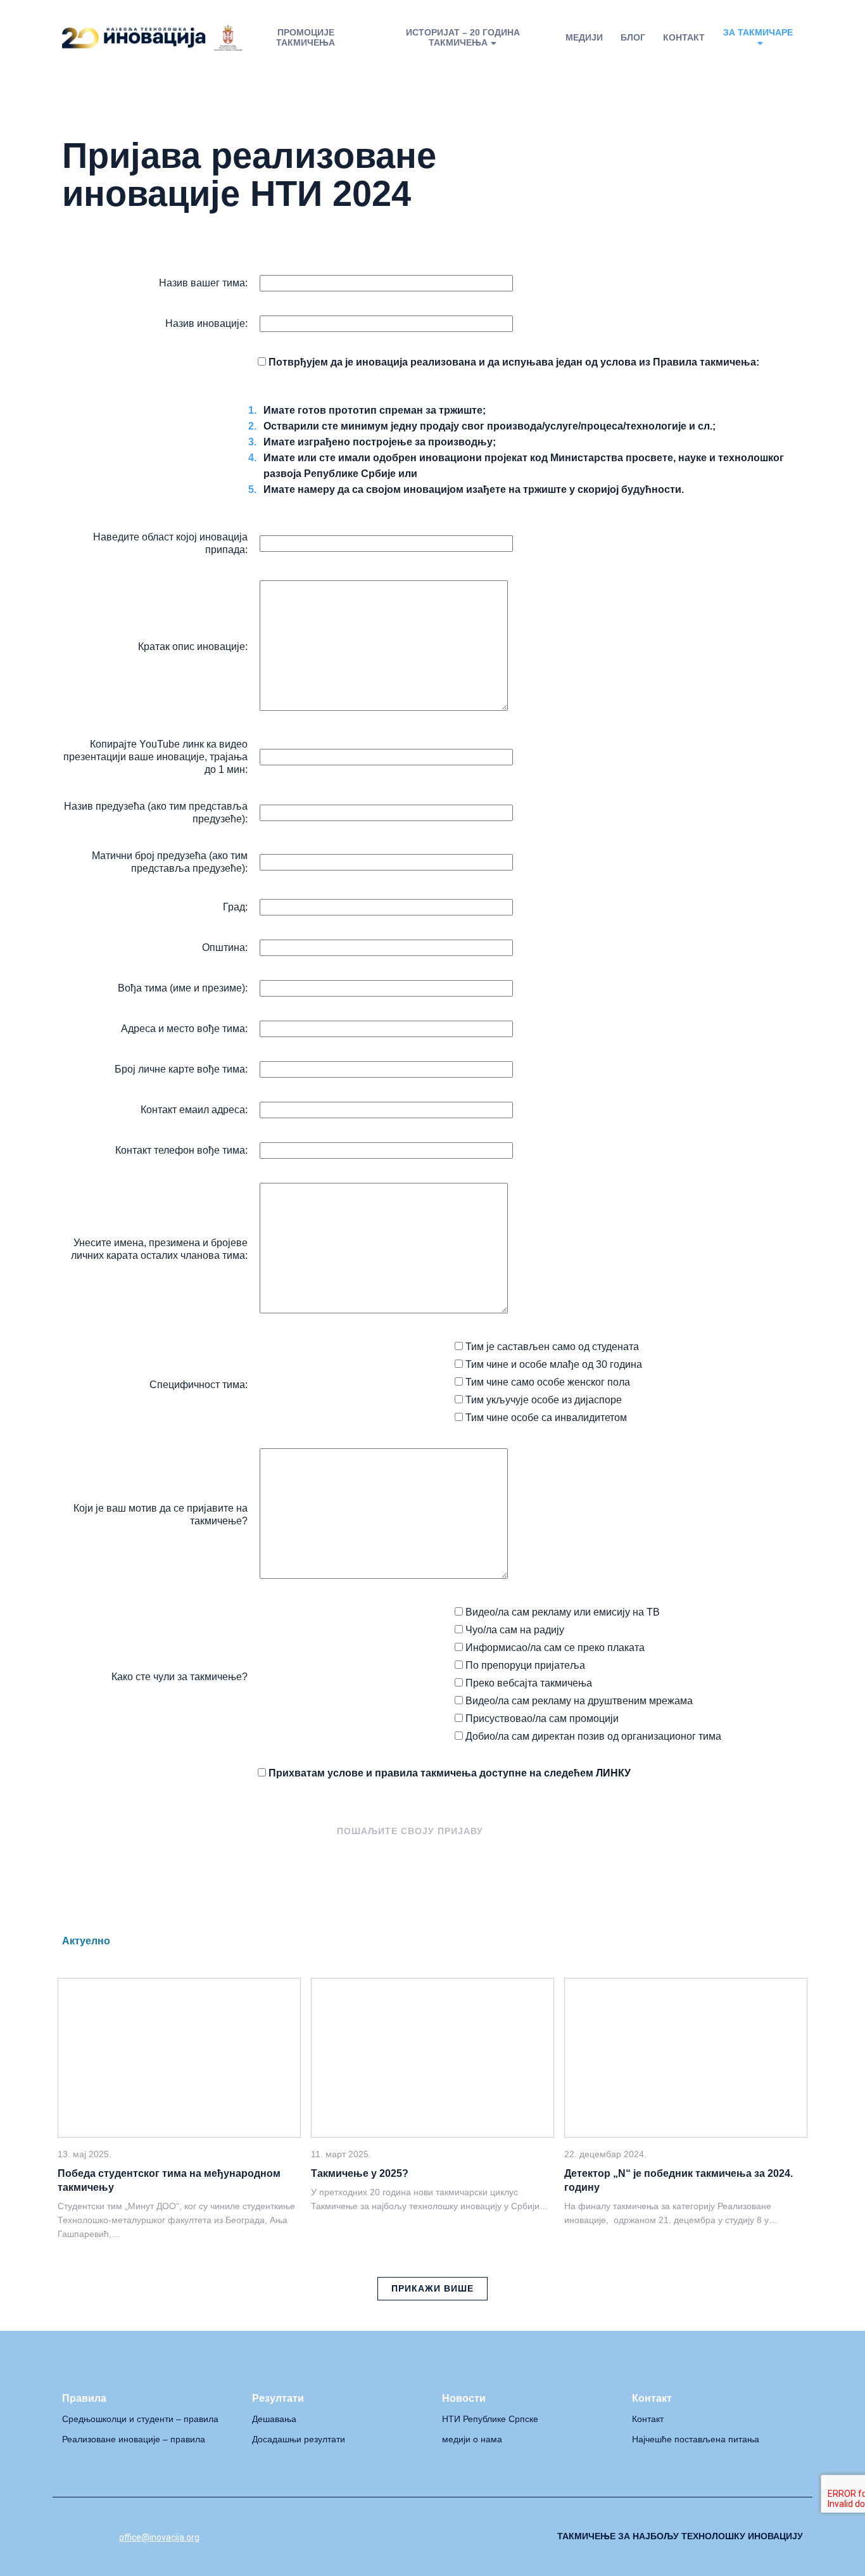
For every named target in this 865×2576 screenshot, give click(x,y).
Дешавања (274, 2419)
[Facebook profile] (67, 2536)
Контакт (648, 2419)
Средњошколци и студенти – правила (140, 2419)
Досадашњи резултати (299, 2439)
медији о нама (472, 2439)
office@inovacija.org (159, 2537)
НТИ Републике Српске (490, 2419)
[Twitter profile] (96, 2536)
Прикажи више (432, 2288)
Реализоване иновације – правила (134, 2439)
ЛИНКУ (613, 1773)
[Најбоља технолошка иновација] (152, 38)
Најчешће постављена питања (696, 2439)
